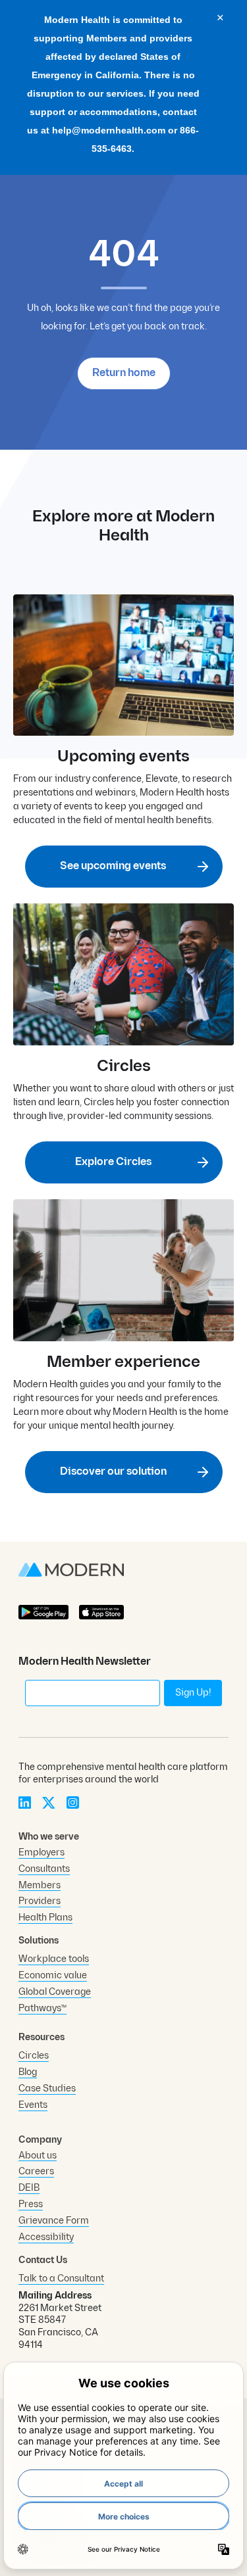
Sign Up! (193, 1693)
